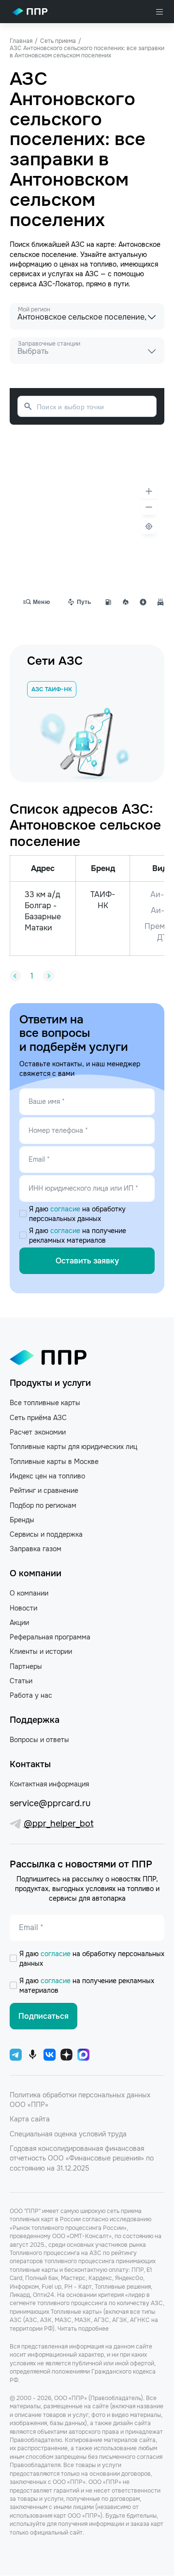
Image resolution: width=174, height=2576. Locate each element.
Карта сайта (30, 2119)
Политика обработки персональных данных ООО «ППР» (80, 2100)
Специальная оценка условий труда (68, 2134)
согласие (66, 1209)
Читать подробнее (83, 2329)
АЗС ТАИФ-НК (52, 689)
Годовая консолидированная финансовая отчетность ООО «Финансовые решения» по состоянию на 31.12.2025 (82, 2158)
